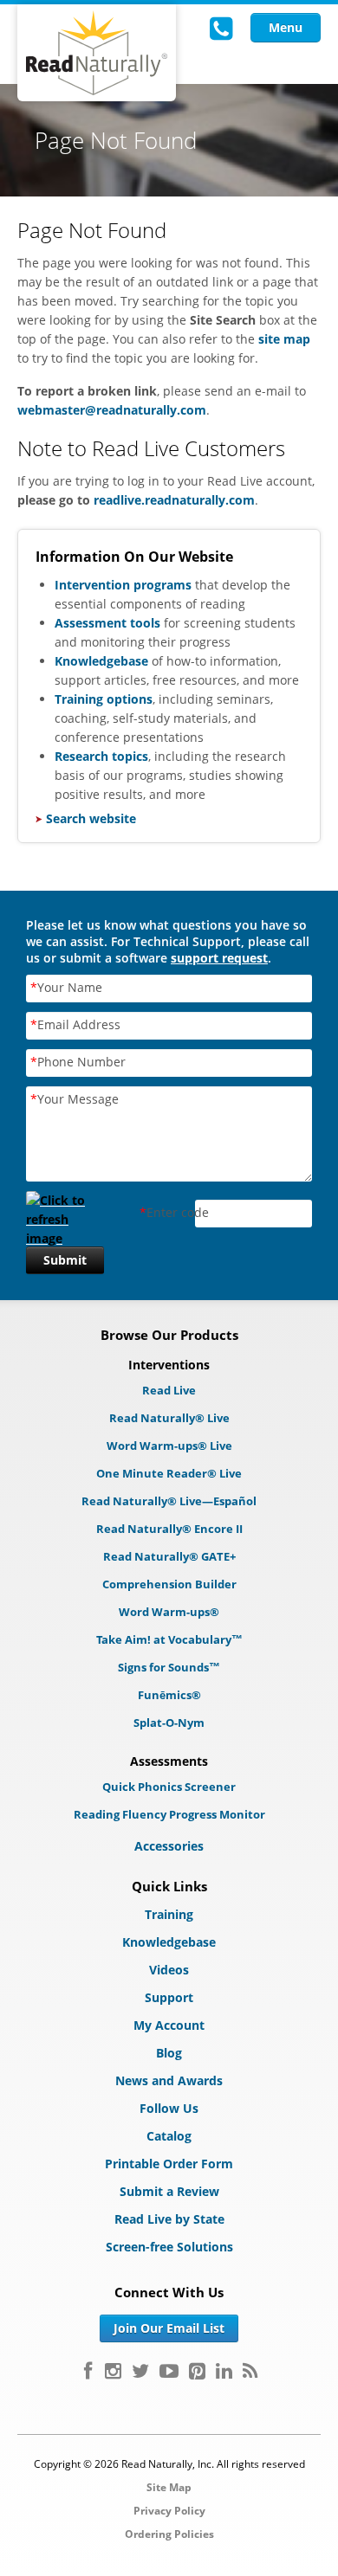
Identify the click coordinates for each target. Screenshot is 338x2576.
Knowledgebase (103, 661)
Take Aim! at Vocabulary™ (169, 1639)
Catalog (169, 2136)
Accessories (169, 1846)
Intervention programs (123, 585)
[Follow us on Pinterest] (197, 2371)
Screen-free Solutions (169, 2247)
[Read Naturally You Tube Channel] (169, 2371)
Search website (91, 818)
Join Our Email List (169, 2328)
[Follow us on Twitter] (140, 2371)
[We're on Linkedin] (224, 2371)
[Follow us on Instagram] (113, 2371)
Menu (286, 27)
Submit (65, 1260)
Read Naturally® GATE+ (169, 1556)
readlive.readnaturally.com (174, 500)
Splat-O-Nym (169, 1723)
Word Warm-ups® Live (169, 1446)
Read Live (169, 1390)
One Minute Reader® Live (169, 1473)
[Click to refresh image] (65, 1214)
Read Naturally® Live (169, 1418)
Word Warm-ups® (169, 1612)
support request (219, 958)
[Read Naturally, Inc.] (97, 53)
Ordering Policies (169, 2534)
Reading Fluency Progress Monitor (169, 1814)
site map (284, 339)
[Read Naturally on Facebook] (88, 2371)
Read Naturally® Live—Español (169, 1501)
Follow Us (169, 2108)
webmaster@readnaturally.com (112, 410)
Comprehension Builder (169, 1584)
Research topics (101, 756)
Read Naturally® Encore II (169, 1529)
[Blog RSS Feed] (250, 2371)
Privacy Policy (169, 2511)
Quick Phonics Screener (169, 1787)
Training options (104, 699)
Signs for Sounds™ (169, 1667)
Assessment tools (107, 623)
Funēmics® (169, 1695)
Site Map (169, 2487)
